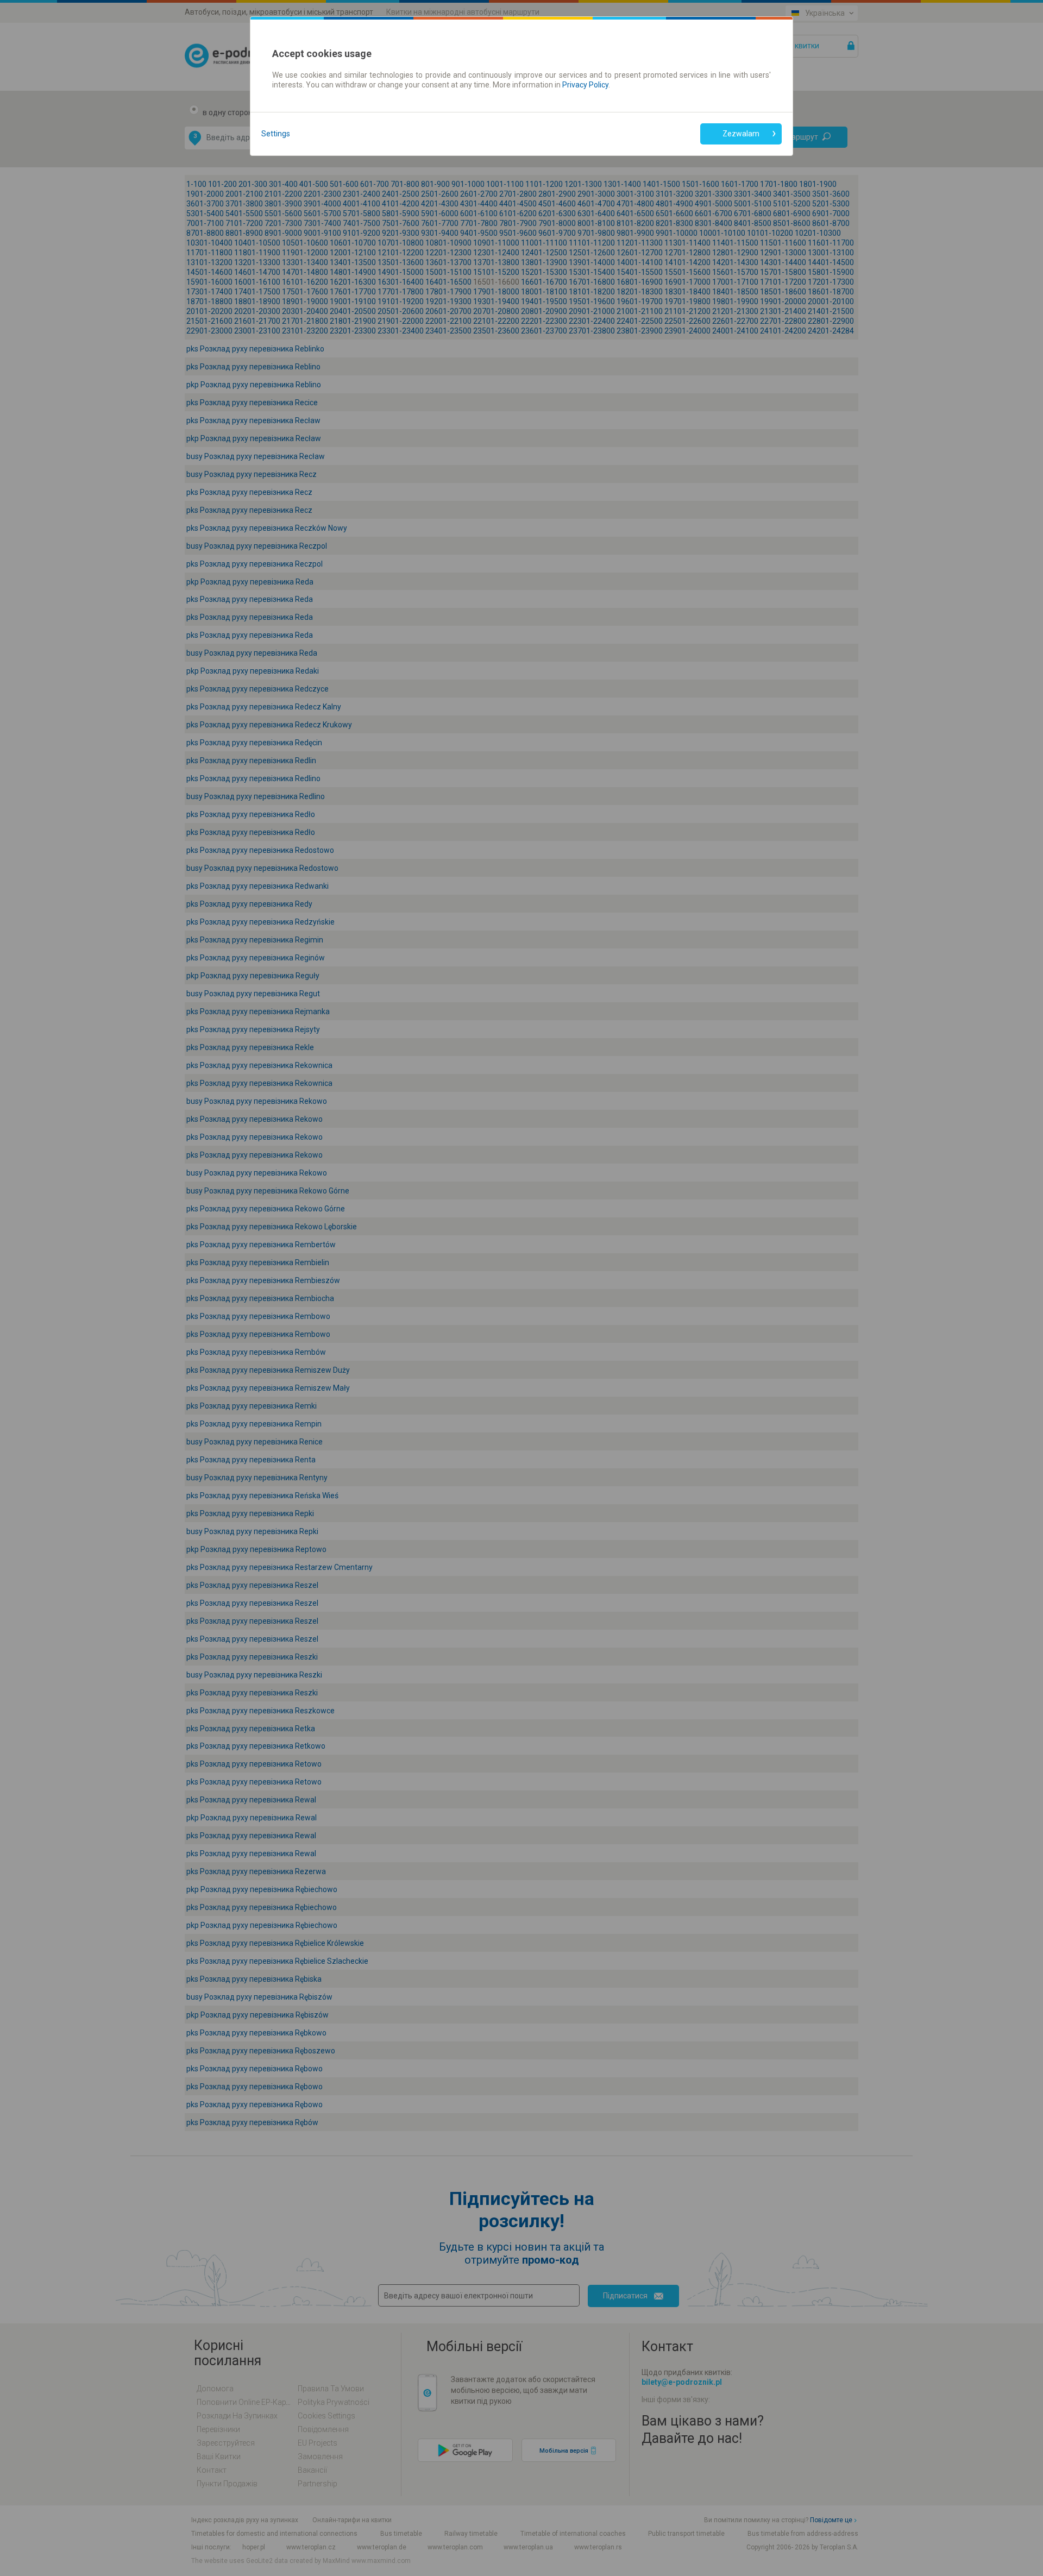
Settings (276, 134)
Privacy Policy (585, 85)
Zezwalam (741, 134)
